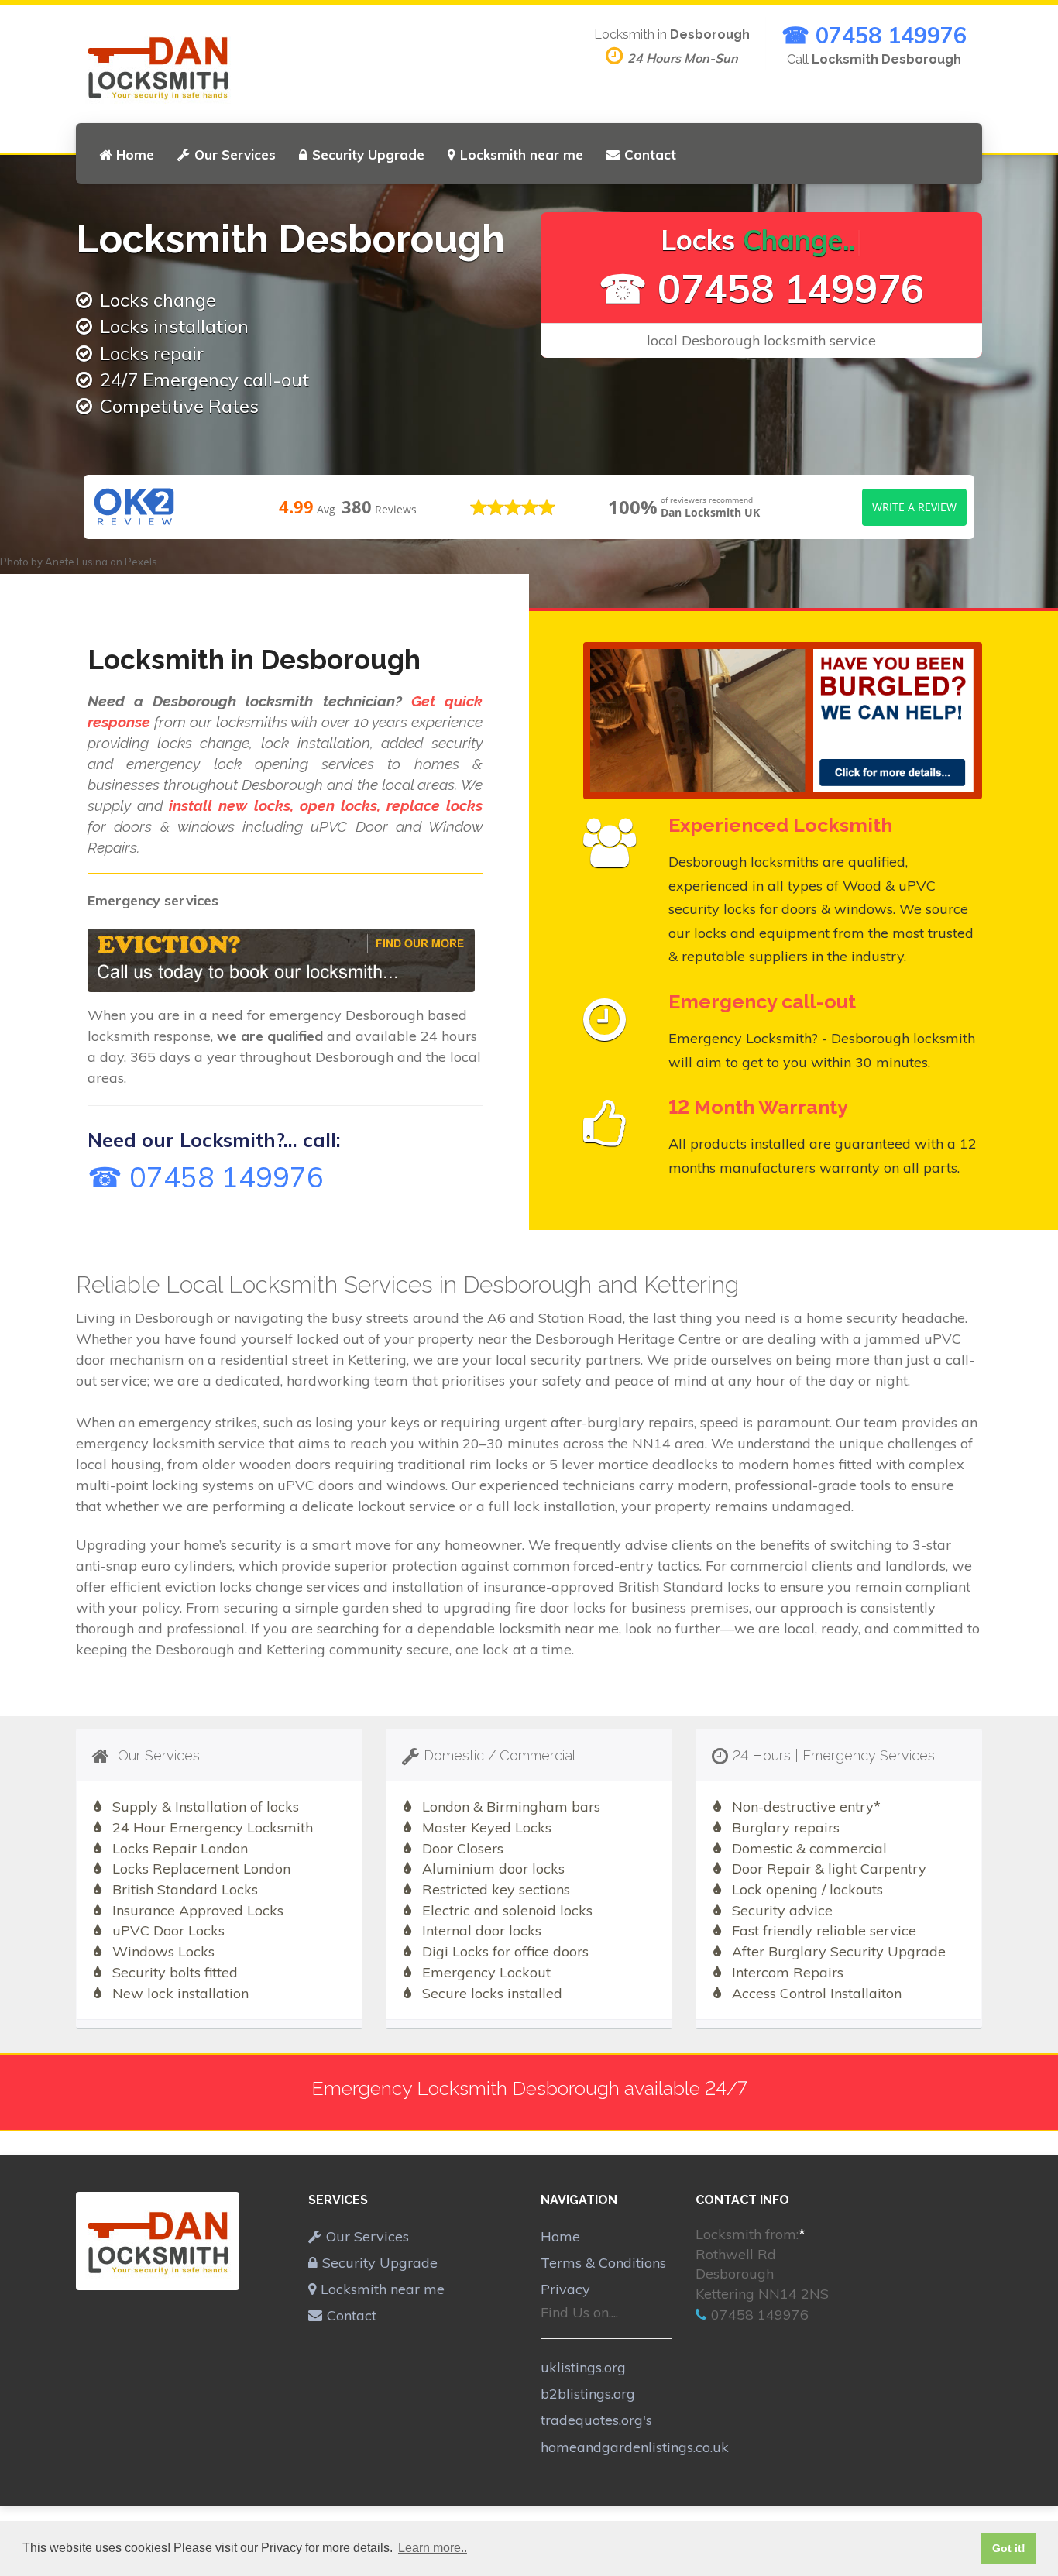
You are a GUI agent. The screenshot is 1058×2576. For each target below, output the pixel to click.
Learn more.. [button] (433, 2548)
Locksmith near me (522, 155)
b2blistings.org (588, 2394)
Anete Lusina (76, 562)
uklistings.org (583, 2367)
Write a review (914, 507)
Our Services (235, 155)
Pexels (141, 562)
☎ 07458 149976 (874, 35)
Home (135, 155)
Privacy (565, 2289)
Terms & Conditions (603, 2263)
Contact (650, 155)
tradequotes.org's (596, 2420)
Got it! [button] (1009, 2548)
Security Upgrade (368, 155)
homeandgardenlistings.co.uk (635, 2447)
